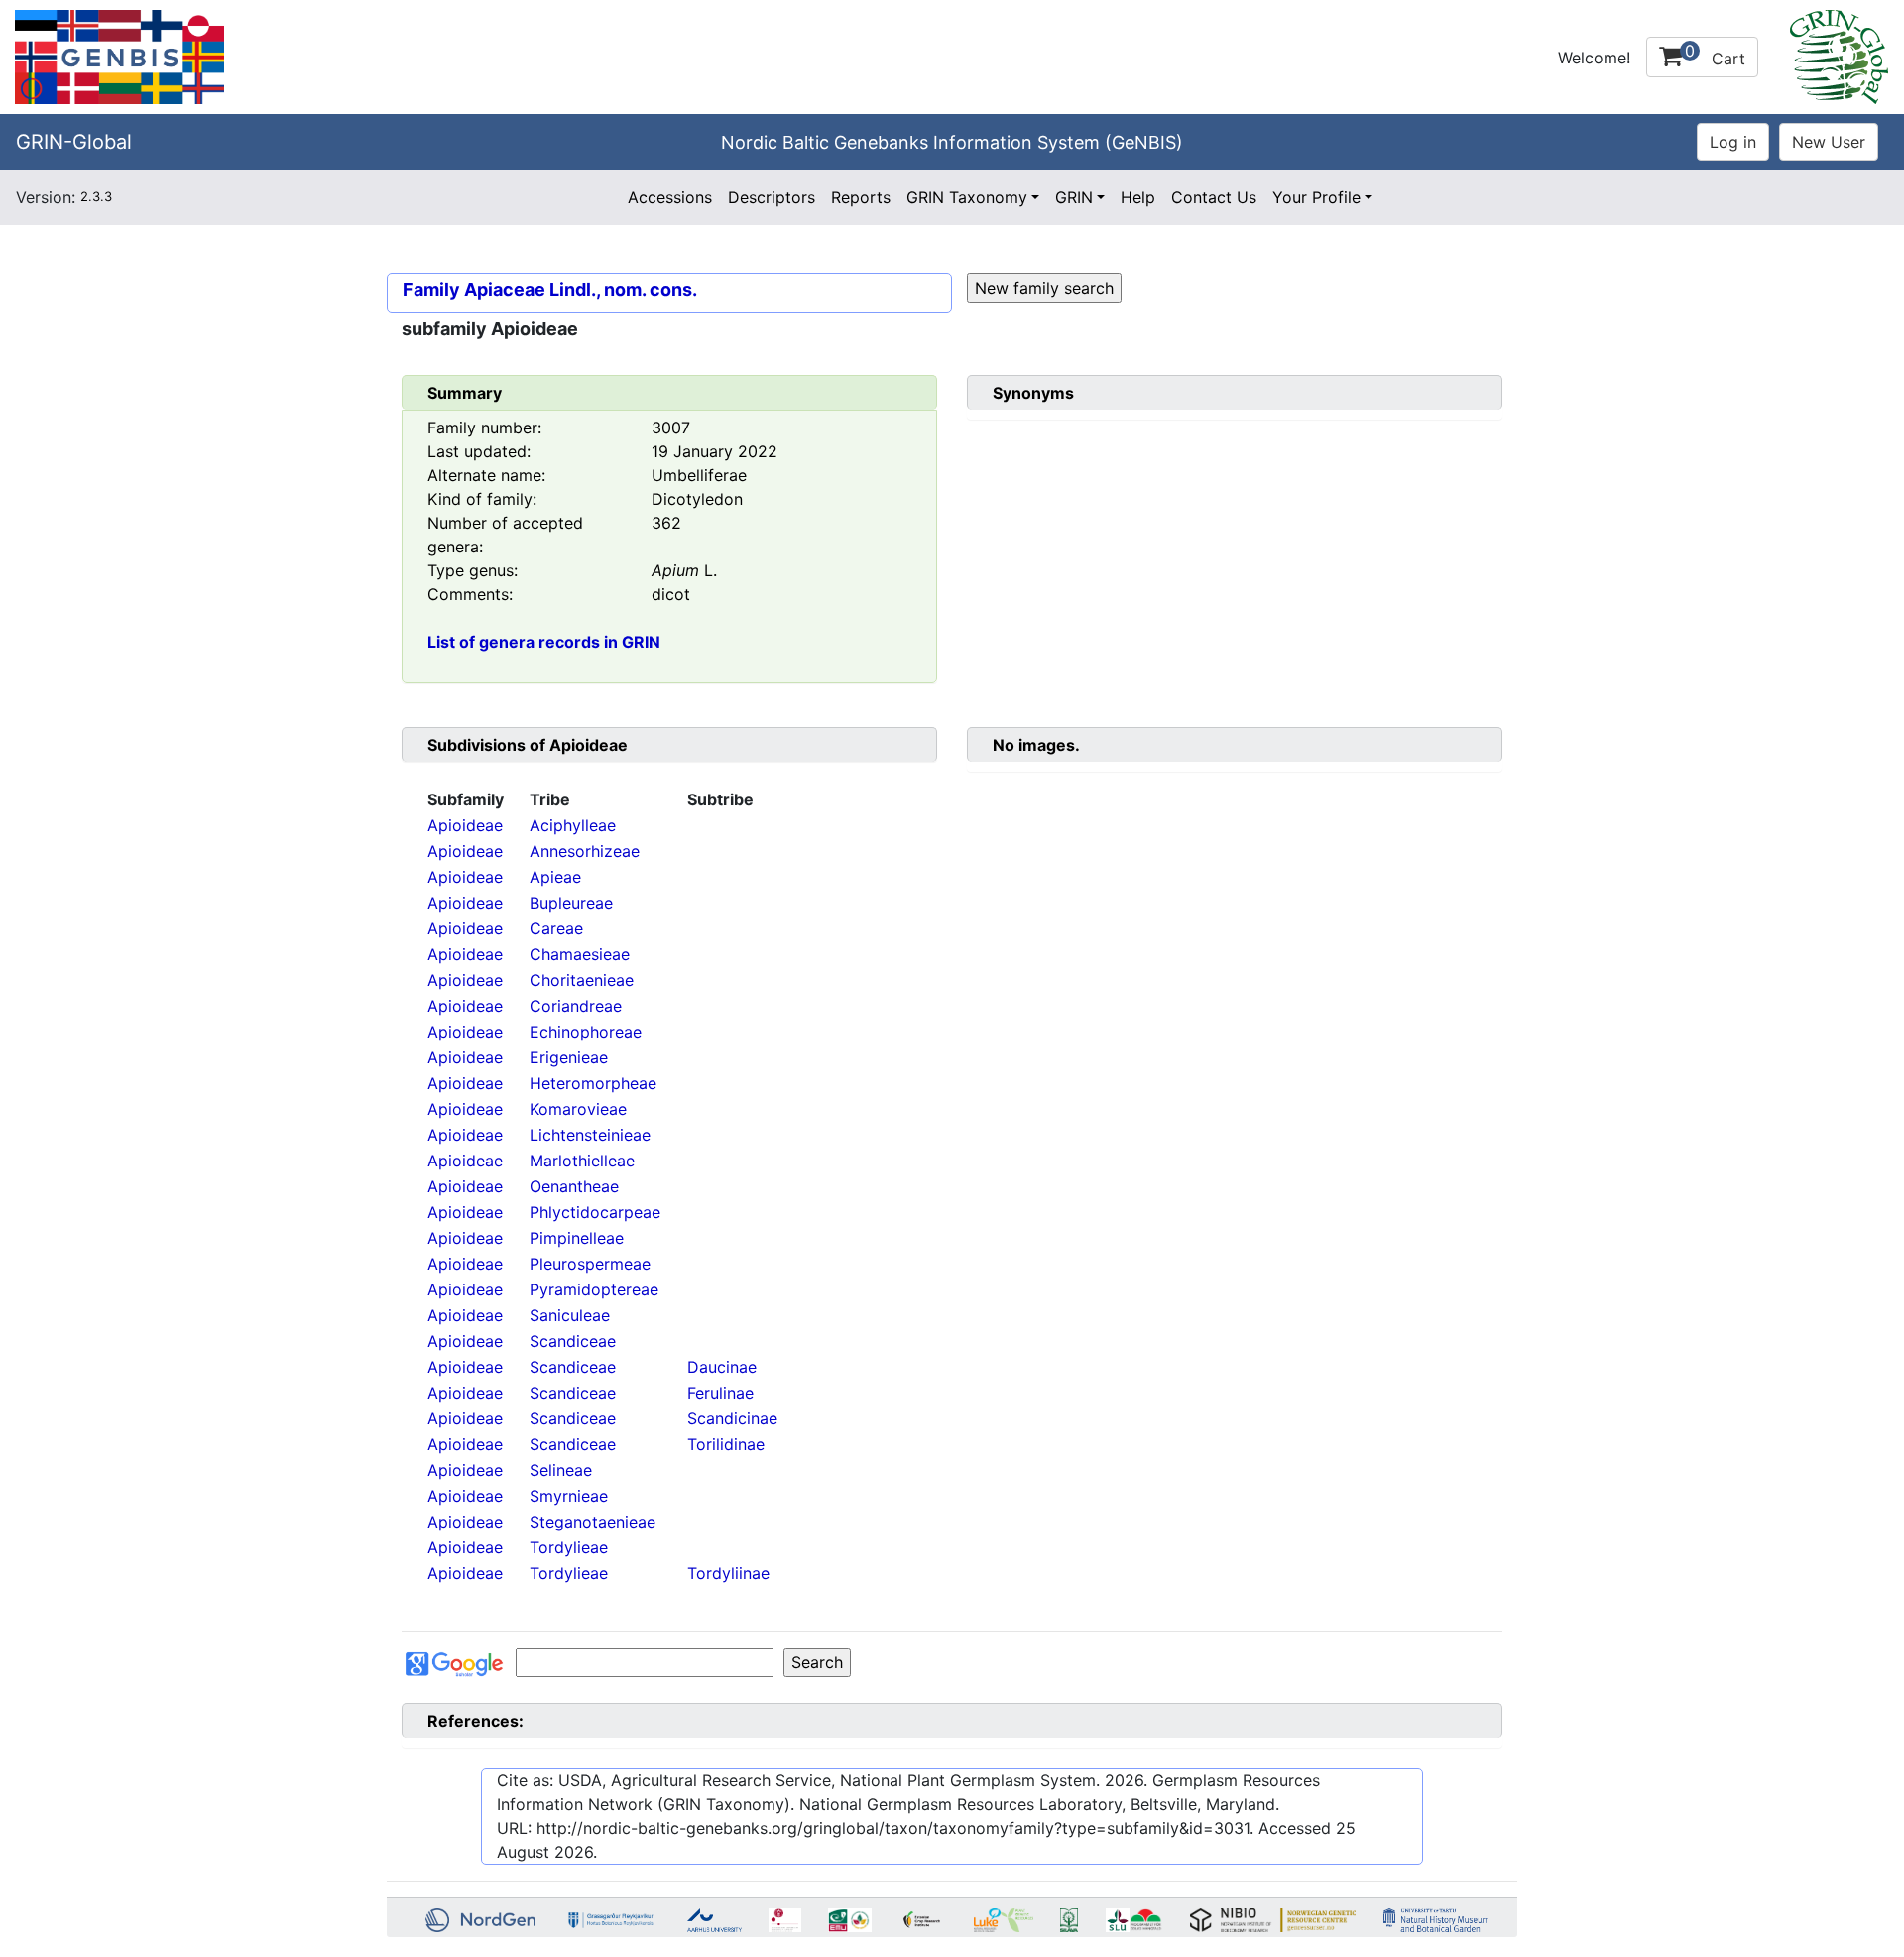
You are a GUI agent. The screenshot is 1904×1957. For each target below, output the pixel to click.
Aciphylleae (573, 825)
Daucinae (722, 1367)
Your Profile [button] (1316, 197)
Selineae (561, 1470)
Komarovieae (578, 1109)
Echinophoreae (586, 1032)
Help (1138, 197)
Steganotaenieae (593, 1522)
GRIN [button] (1074, 197)
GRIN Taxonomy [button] (967, 197)
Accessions (670, 197)
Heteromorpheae (593, 1083)
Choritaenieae (582, 980)
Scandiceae (573, 1341)
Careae (556, 928)
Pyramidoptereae (594, 1289)
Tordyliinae (728, 1573)
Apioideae (465, 825)
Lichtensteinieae (590, 1135)
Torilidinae (726, 1444)
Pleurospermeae (590, 1264)
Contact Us (1214, 197)
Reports (861, 197)
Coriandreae (576, 1006)
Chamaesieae (580, 954)
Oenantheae (574, 1186)
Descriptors (772, 197)
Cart (1715, 55)
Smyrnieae (569, 1496)
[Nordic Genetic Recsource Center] (119, 56)
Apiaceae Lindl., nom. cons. (581, 289)
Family (431, 289)
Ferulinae (720, 1393)
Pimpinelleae (577, 1238)
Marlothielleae (582, 1161)
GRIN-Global (74, 142)
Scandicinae (732, 1418)
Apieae (555, 877)
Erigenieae (569, 1057)
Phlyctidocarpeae (595, 1212)
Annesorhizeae (585, 851)
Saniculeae (570, 1315)
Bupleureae (571, 903)
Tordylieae (569, 1547)
